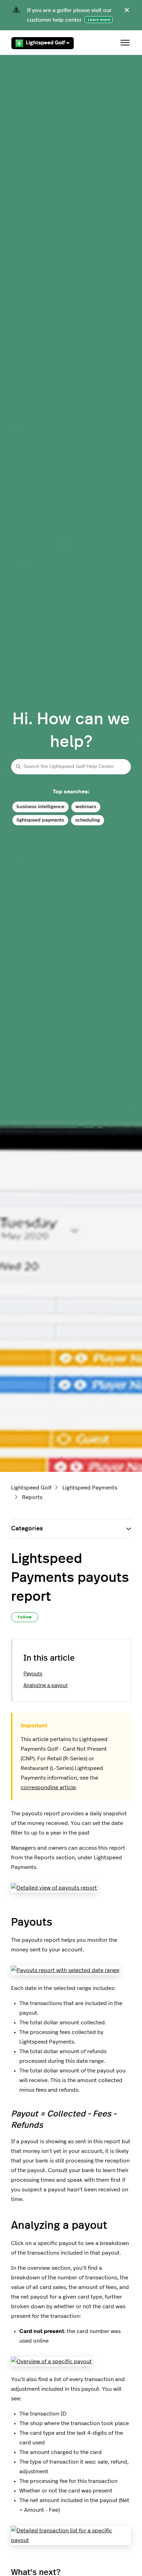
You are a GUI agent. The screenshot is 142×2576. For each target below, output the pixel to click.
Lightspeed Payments (90, 1488)
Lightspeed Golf (45, 43)
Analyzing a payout (45, 1686)
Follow (25, 1617)
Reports (32, 1497)
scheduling (88, 820)
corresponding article (48, 1787)
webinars (86, 807)
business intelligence (40, 807)
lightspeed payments (40, 820)
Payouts (33, 1674)
